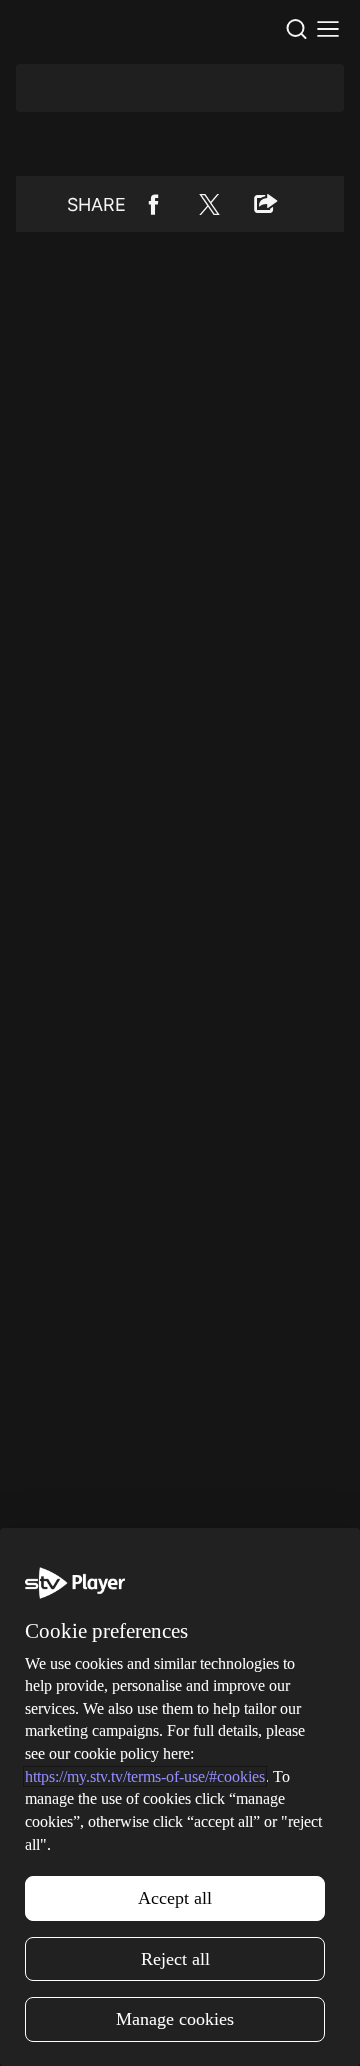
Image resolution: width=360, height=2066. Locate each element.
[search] (296, 29)
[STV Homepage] (56, 29)
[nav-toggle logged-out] (328, 29)
